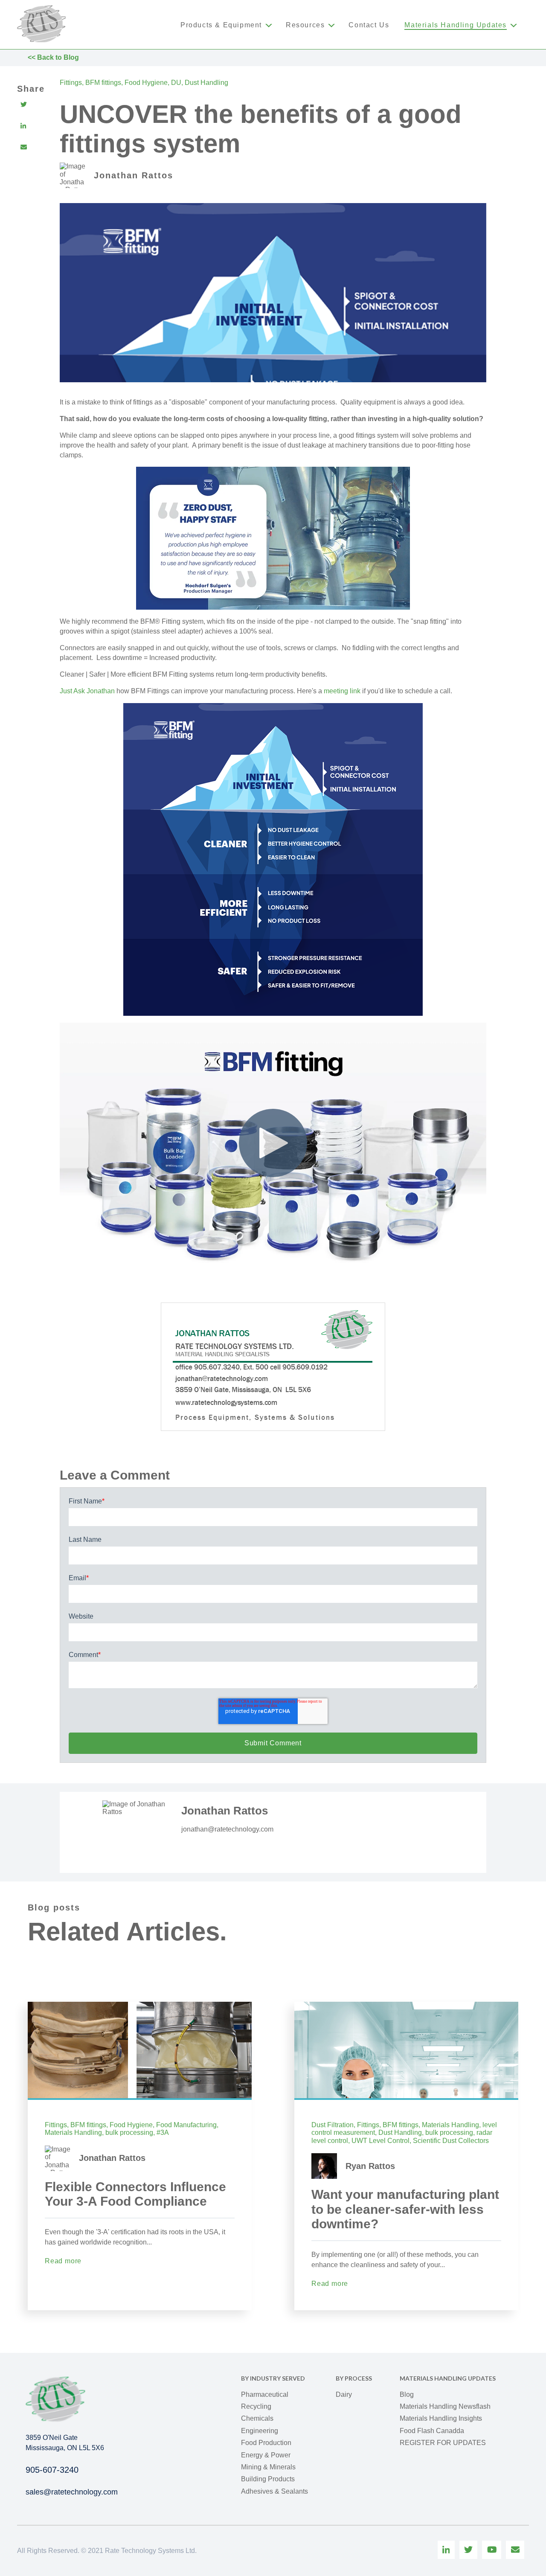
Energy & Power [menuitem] (266, 2455)
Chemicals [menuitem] (257, 2418)
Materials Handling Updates (456, 25)
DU (176, 83)
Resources (305, 25)
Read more (63, 2261)
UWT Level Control (380, 2141)
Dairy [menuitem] (344, 2394)
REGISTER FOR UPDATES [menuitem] (443, 2443)
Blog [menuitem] (407, 2394)
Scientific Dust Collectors (451, 2141)
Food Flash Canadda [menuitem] (432, 2431)
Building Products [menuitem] (268, 2479)
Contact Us (369, 25)
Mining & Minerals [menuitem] (268, 2467)
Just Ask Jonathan (87, 691)
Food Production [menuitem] (266, 2443)
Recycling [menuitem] (256, 2406)
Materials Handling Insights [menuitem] (441, 2418)
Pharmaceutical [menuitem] (265, 2394)
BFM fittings (103, 83)
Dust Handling (206, 83)
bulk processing (129, 2133)
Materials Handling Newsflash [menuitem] (445, 2406)
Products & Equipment (221, 25)
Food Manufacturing (186, 2125)
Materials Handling (73, 2133)
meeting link (342, 691)
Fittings (71, 83)
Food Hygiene (146, 83)
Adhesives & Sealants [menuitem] (274, 2491)
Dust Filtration (333, 2125)
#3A (163, 2133)
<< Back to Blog (53, 57)
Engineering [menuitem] (260, 2431)
